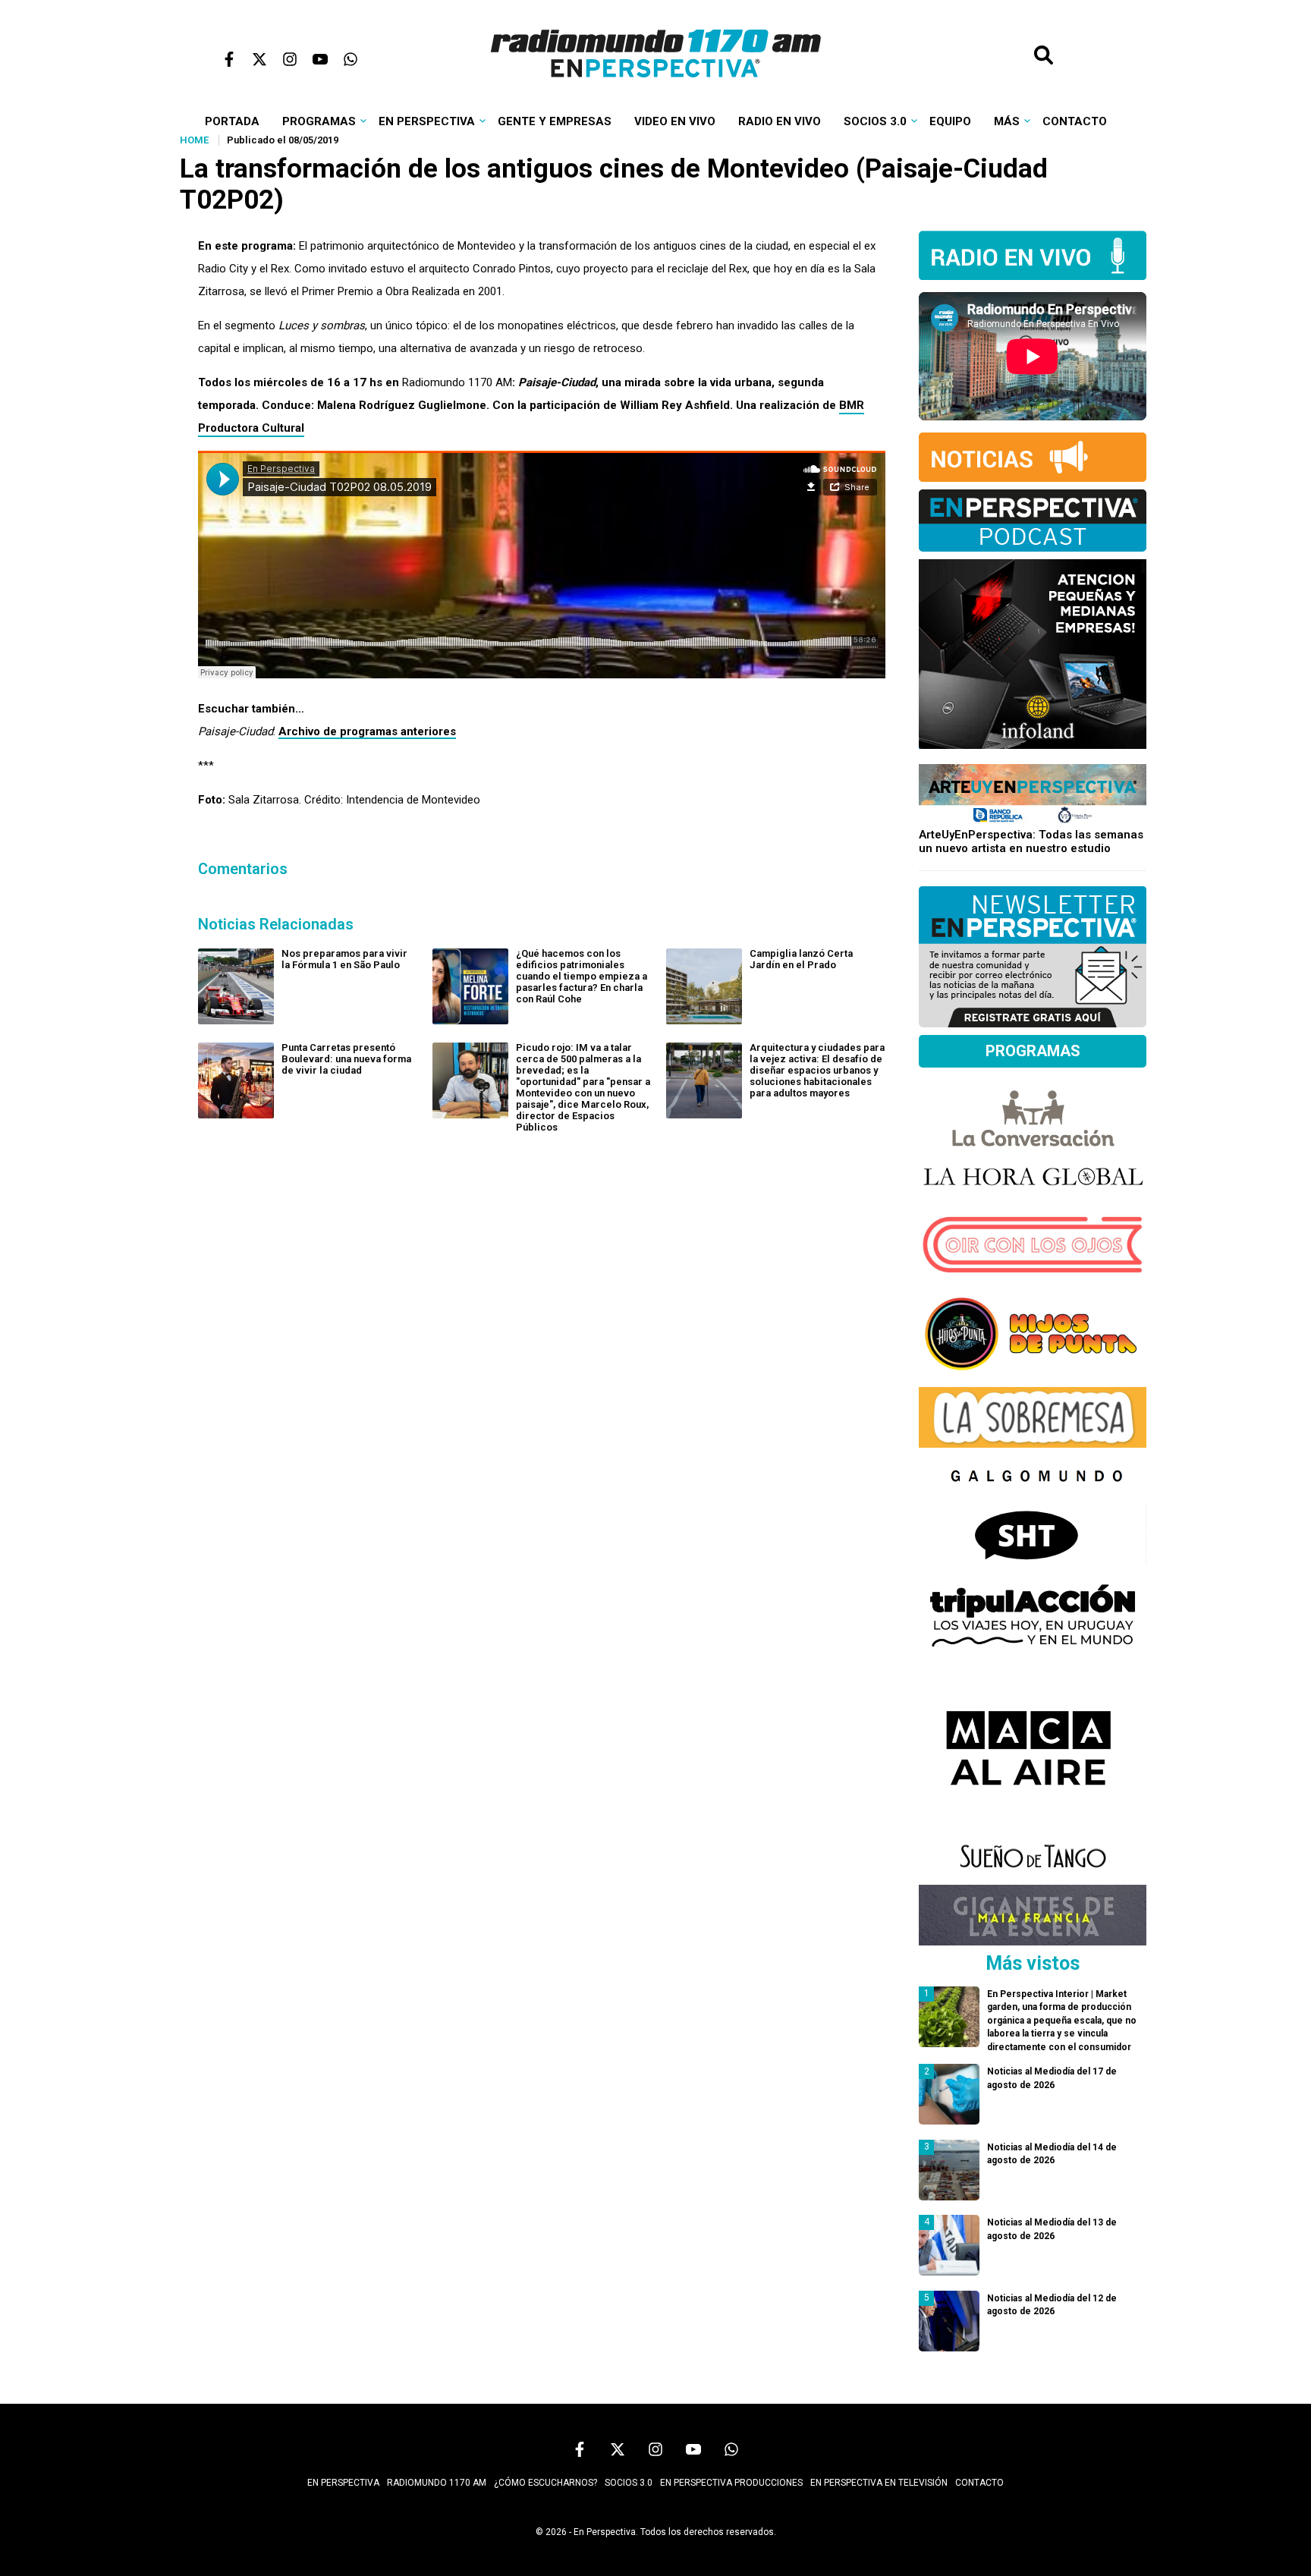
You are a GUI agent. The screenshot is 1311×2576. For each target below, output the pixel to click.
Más (1007, 121)
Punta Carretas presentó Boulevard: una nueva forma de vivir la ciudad (346, 1059)
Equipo (950, 121)
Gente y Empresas (555, 121)
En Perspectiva (427, 121)
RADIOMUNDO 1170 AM (437, 2483)
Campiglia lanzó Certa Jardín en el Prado (801, 959)
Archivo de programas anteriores (367, 731)
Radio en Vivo (780, 121)
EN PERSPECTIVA (343, 2483)
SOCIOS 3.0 (629, 2483)
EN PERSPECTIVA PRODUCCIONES (731, 2483)
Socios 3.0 (875, 121)
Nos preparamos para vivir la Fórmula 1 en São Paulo (344, 959)
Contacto (1075, 121)
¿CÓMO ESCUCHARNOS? (545, 2483)
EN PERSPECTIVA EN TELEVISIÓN (879, 2483)
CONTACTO (979, 2483)
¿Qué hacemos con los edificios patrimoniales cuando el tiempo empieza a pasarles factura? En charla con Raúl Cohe (582, 976)
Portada (232, 121)
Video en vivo (675, 121)
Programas (319, 121)
